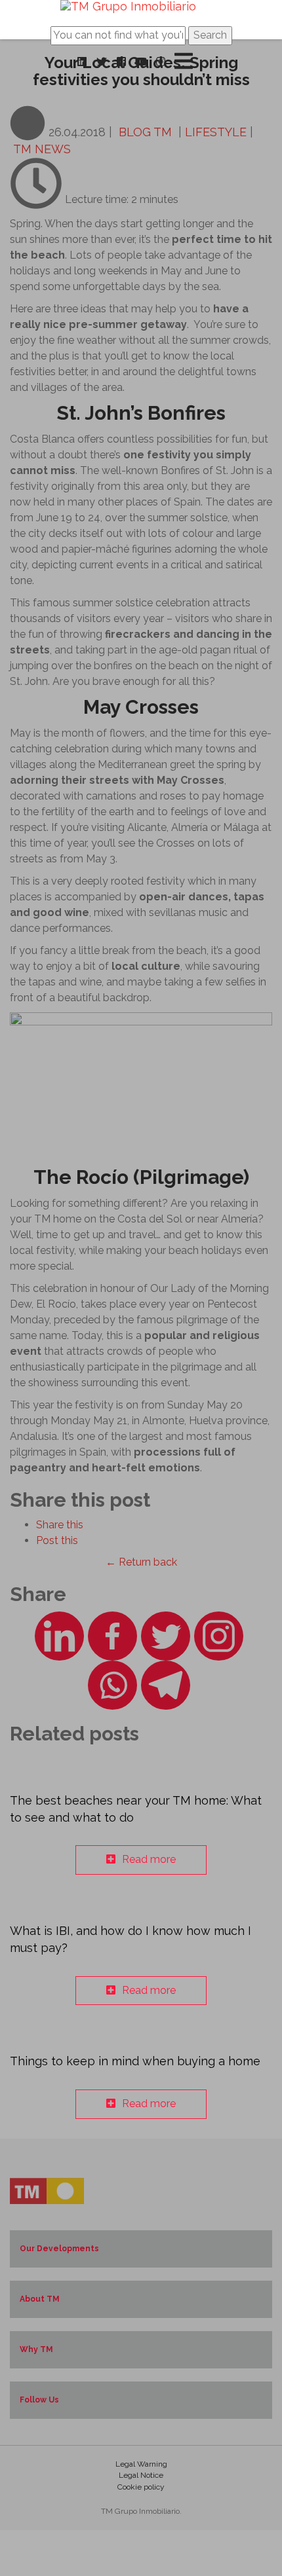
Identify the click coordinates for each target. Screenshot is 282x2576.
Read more (149, 1859)
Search (210, 35)
